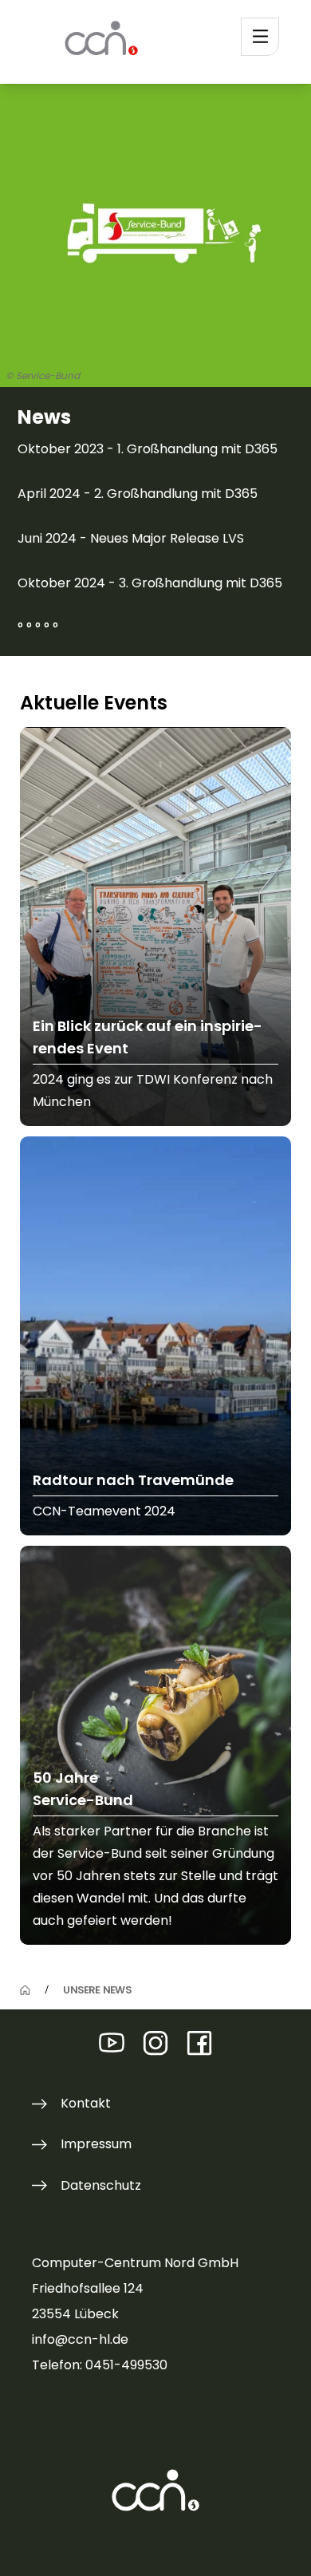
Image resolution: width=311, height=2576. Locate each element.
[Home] (25, 1991)
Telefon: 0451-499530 (100, 2365)
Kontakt (86, 2103)
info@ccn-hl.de (80, 2339)
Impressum (96, 2144)
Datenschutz (101, 2185)
